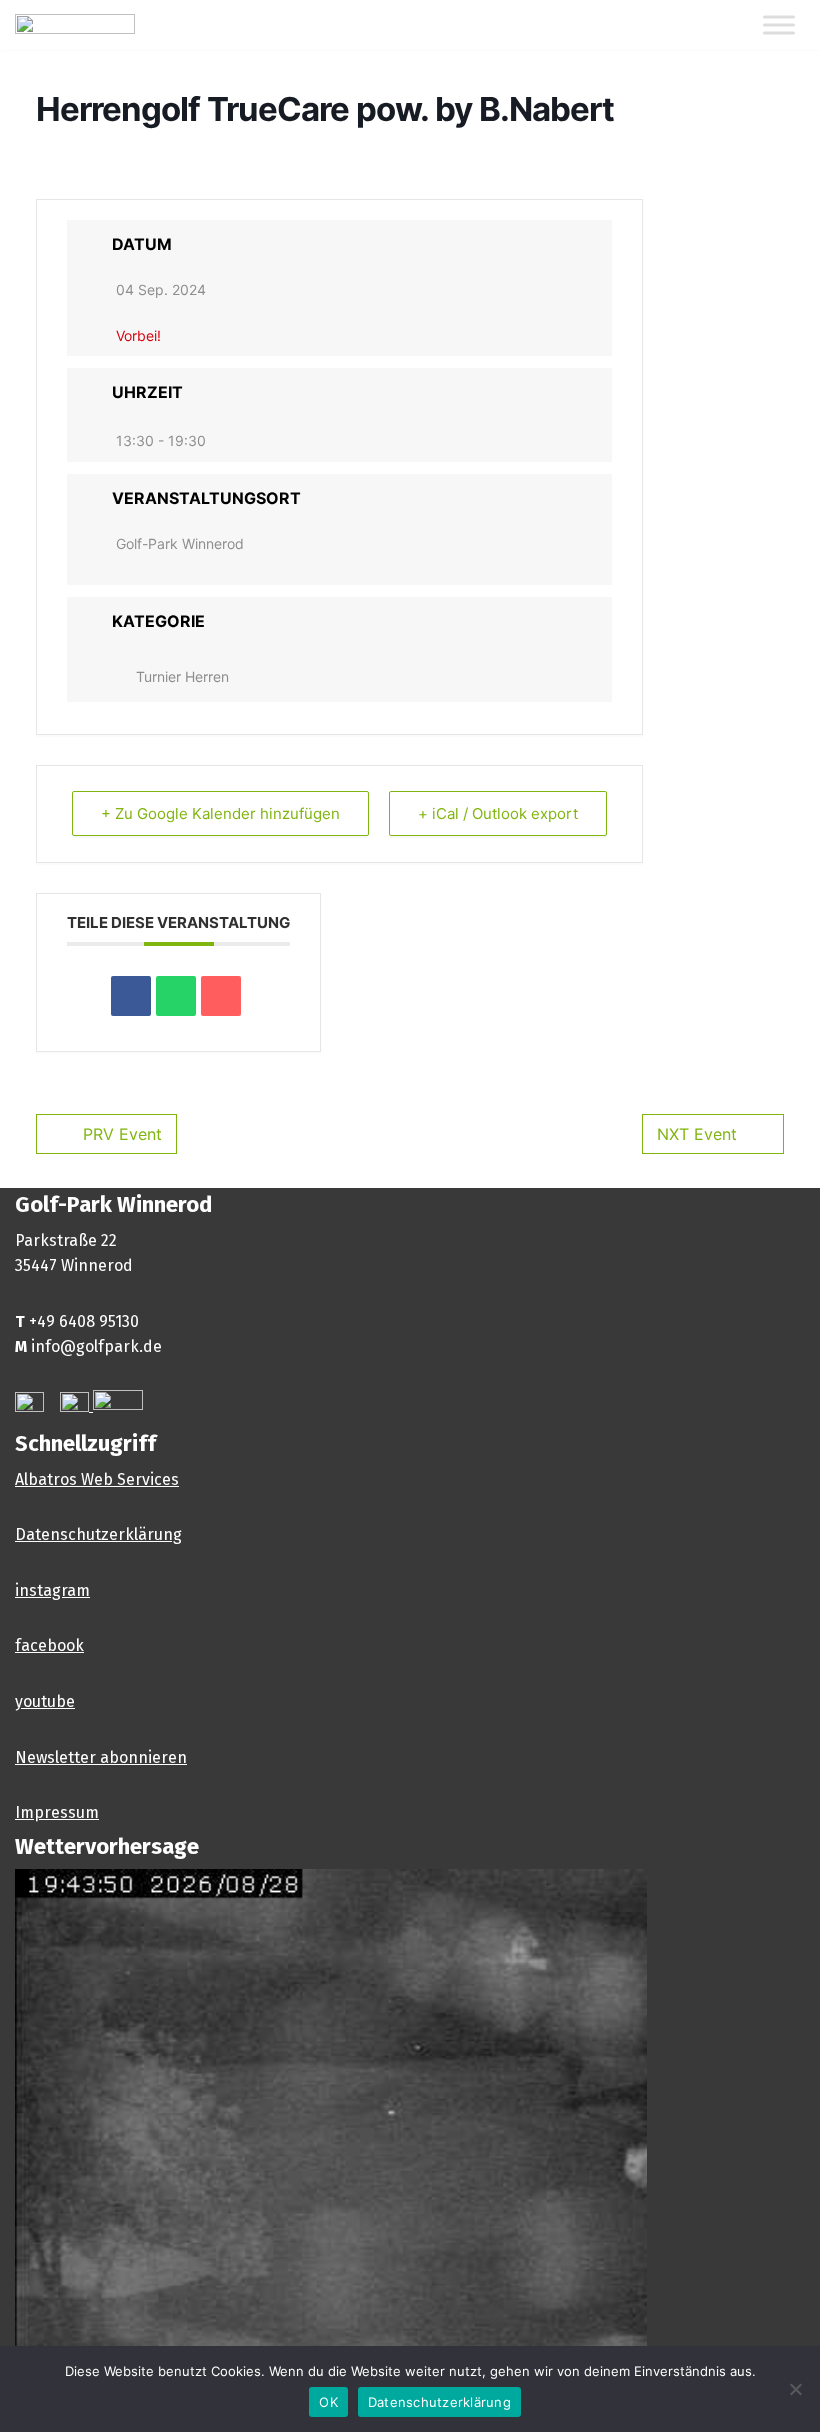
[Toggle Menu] (779, 25)
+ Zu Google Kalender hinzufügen (220, 813)
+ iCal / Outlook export (498, 813)
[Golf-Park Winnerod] (75, 25)
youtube (45, 1701)
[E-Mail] (221, 996)
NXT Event (697, 1134)
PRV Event (122, 1134)
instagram (52, 1590)
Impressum (57, 1812)
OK (328, 2402)
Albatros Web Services (97, 1479)
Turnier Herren (182, 676)
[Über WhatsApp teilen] (176, 996)
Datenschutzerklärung (98, 1534)
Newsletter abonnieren (101, 1757)
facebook (49, 1645)
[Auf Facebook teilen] (131, 996)
